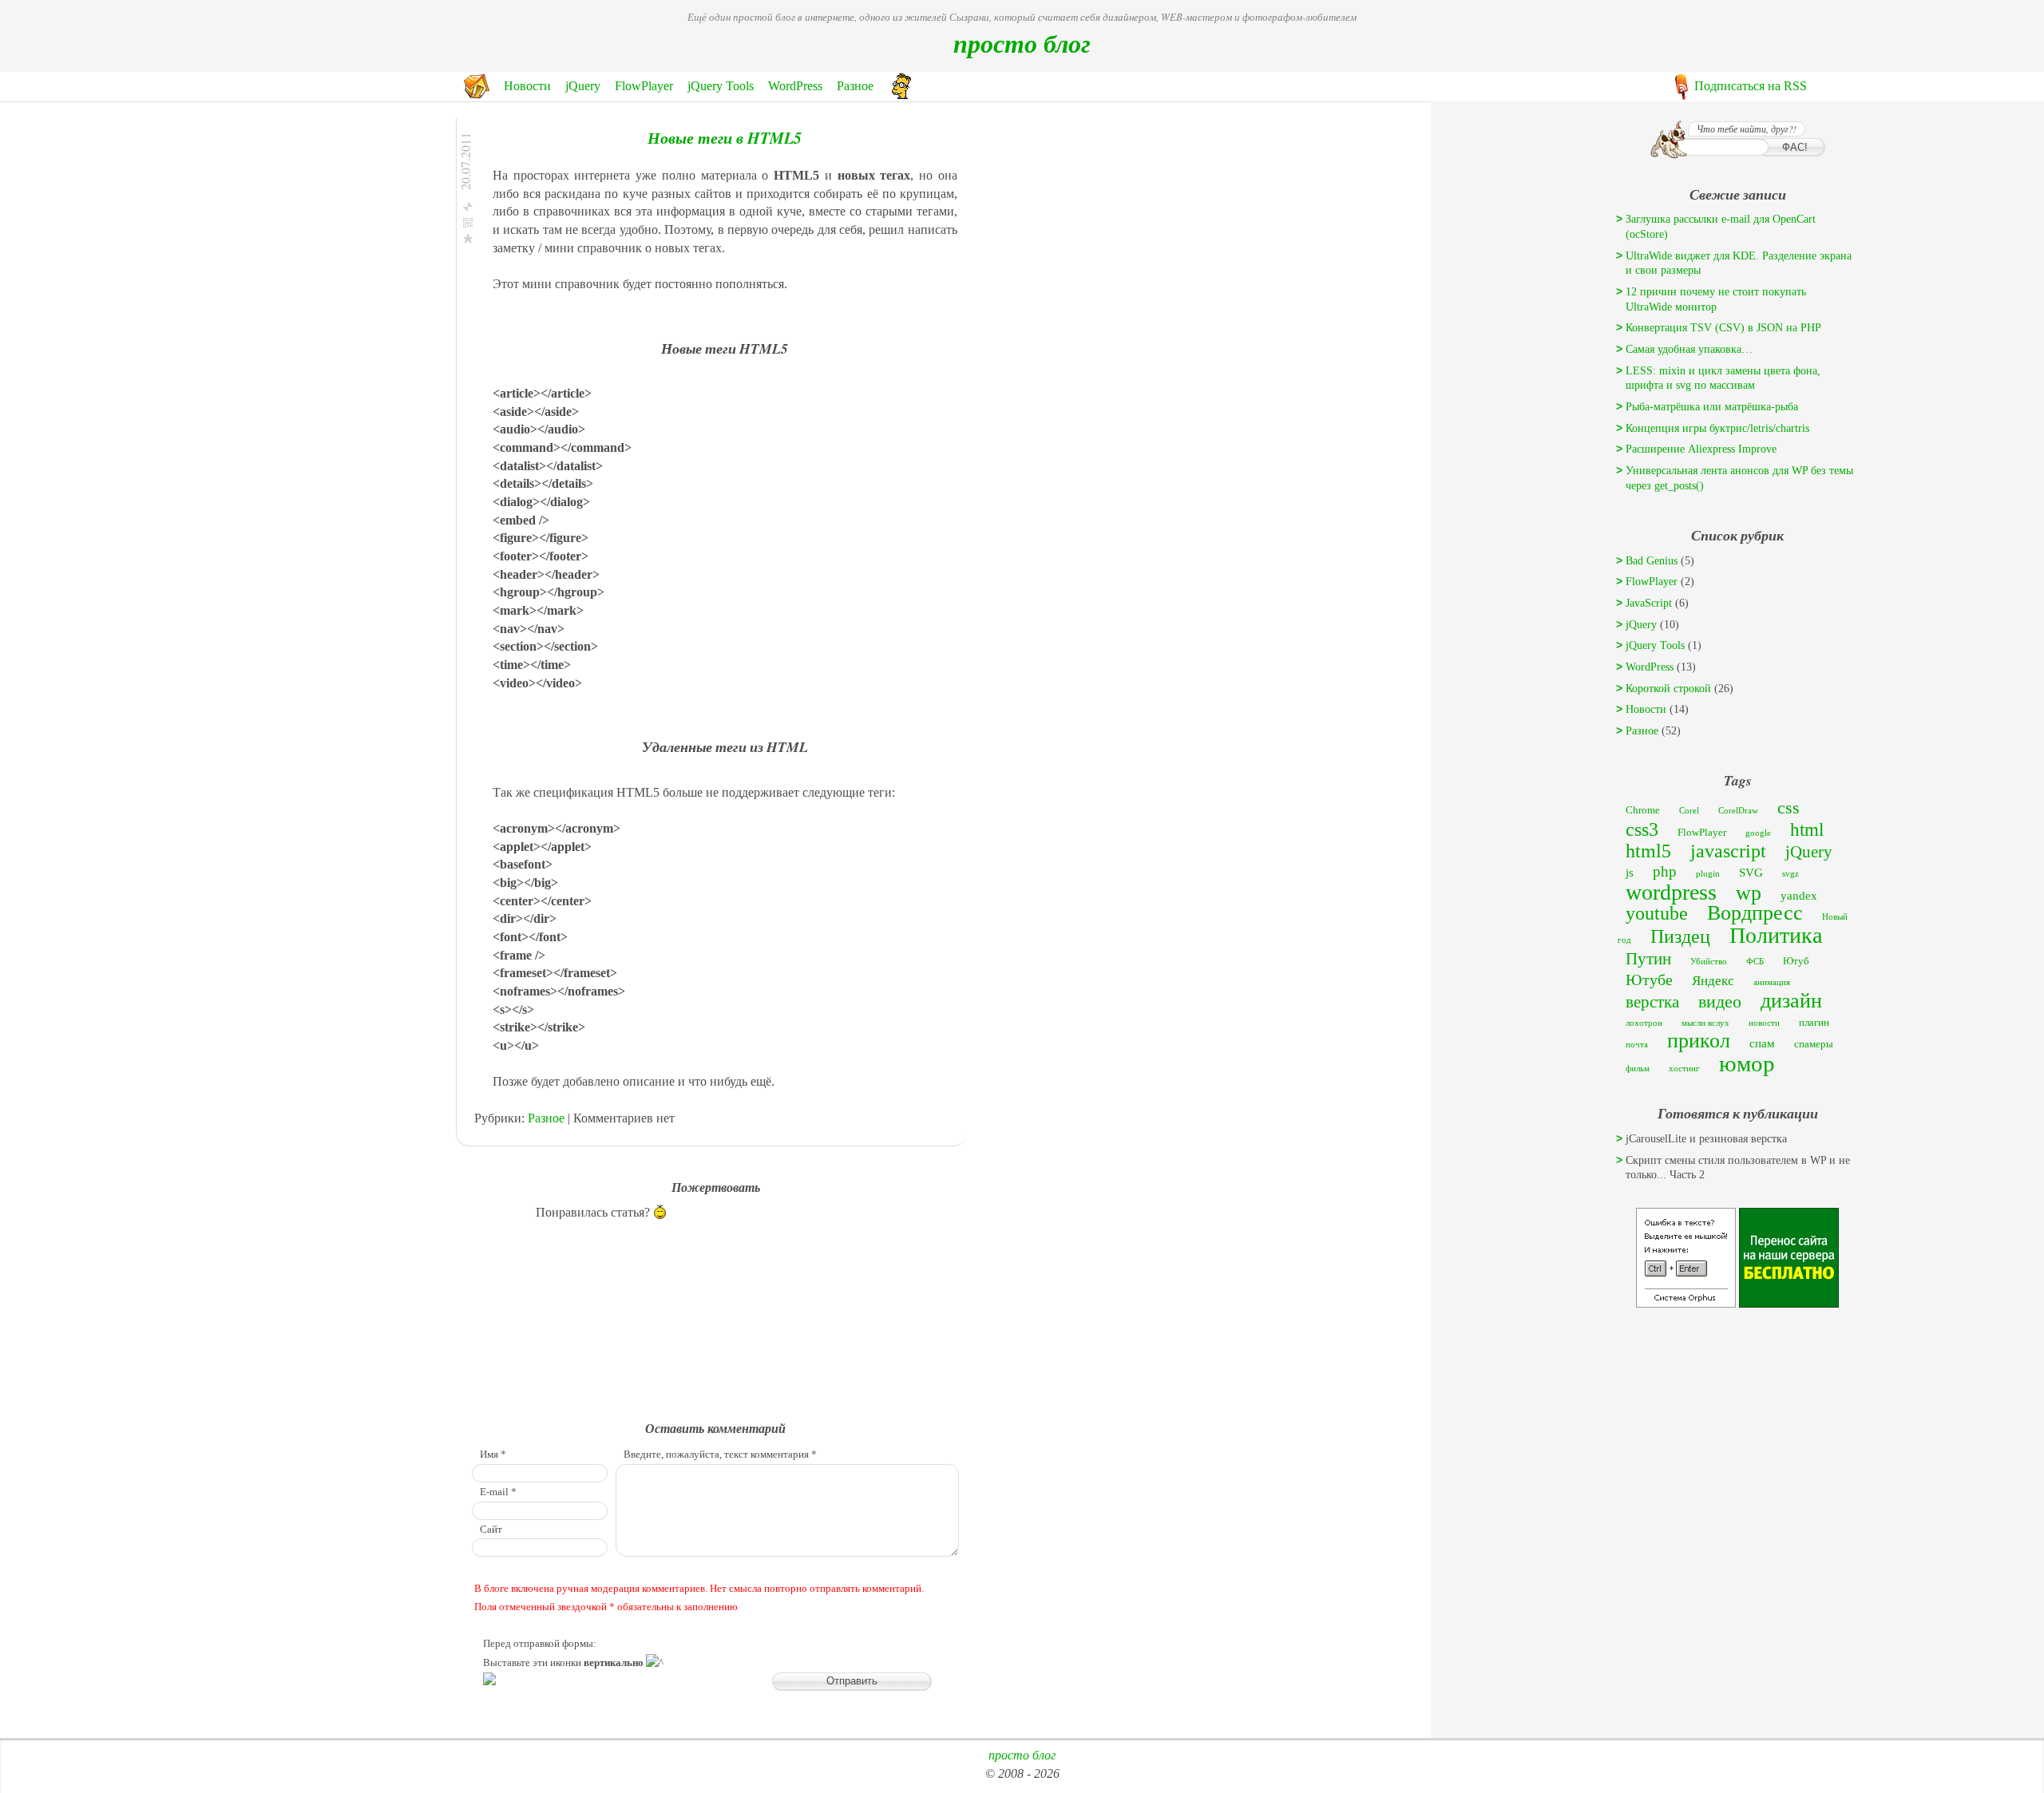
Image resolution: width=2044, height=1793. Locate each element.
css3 (1642, 829)
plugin (1708, 874)
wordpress (1671, 892)
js (1630, 872)
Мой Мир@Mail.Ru (566, 313)
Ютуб (1796, 961)
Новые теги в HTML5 (725, 137)
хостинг (1684, 1069)
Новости (527, 86)
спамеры (1814, 1044)
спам (1762, 1043)
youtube (1657, 913)
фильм (1638, 1069)
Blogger (537, 367)
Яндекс (1713, 981)
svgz (1790, 874)
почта (1637, 1045)
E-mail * (498, 1492)
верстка (1652, 1002)
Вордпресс (1755, 913)
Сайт (491, 1530)
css (1788, 807)
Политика (1776, 935)
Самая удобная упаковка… (1689, 349)
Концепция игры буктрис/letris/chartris (1717, 428)
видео (1720, 1001)
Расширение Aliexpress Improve (1701, 449)
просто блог (1022, 43)
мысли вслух (1705, 1023)
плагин (1814, 1022)
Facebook (541, 258)
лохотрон (1644, 1023)
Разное (855, 86)
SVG (1751, 872)
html (1807, 830)
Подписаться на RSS (1751, 86)
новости (1764, 1023)
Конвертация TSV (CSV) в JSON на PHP (1723, 328)
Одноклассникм (557, 294)
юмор (1747, 1063)
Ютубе (1649, 980)
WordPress (795, 86)
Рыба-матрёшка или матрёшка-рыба (1712, 407)
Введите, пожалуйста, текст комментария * (720, 1455)
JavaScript (1649, 603)
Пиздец (1680, 936)
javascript (1728, 851)
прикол (1699, 1041)
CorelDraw (1738, 811)
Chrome (1643, 810)
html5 (1648, 851)
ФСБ (1755, 962)
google (1758, 833)
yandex (1799, 895)
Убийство (1709, 962)
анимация (1772, 982)
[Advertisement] (1737, 1412)
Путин (1648, 959)
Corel (1689, 811)
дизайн (1791, 1001)
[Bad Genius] (901, 95)
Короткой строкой (1668, 689)
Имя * (493, 1455)
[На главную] (477, 95)
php (1665, 871)
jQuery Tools (721, 86)
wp (1749, 893)
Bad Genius (1652, 561)
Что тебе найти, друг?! (1747, 129)
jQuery (583, 86)
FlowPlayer (644, 86)
